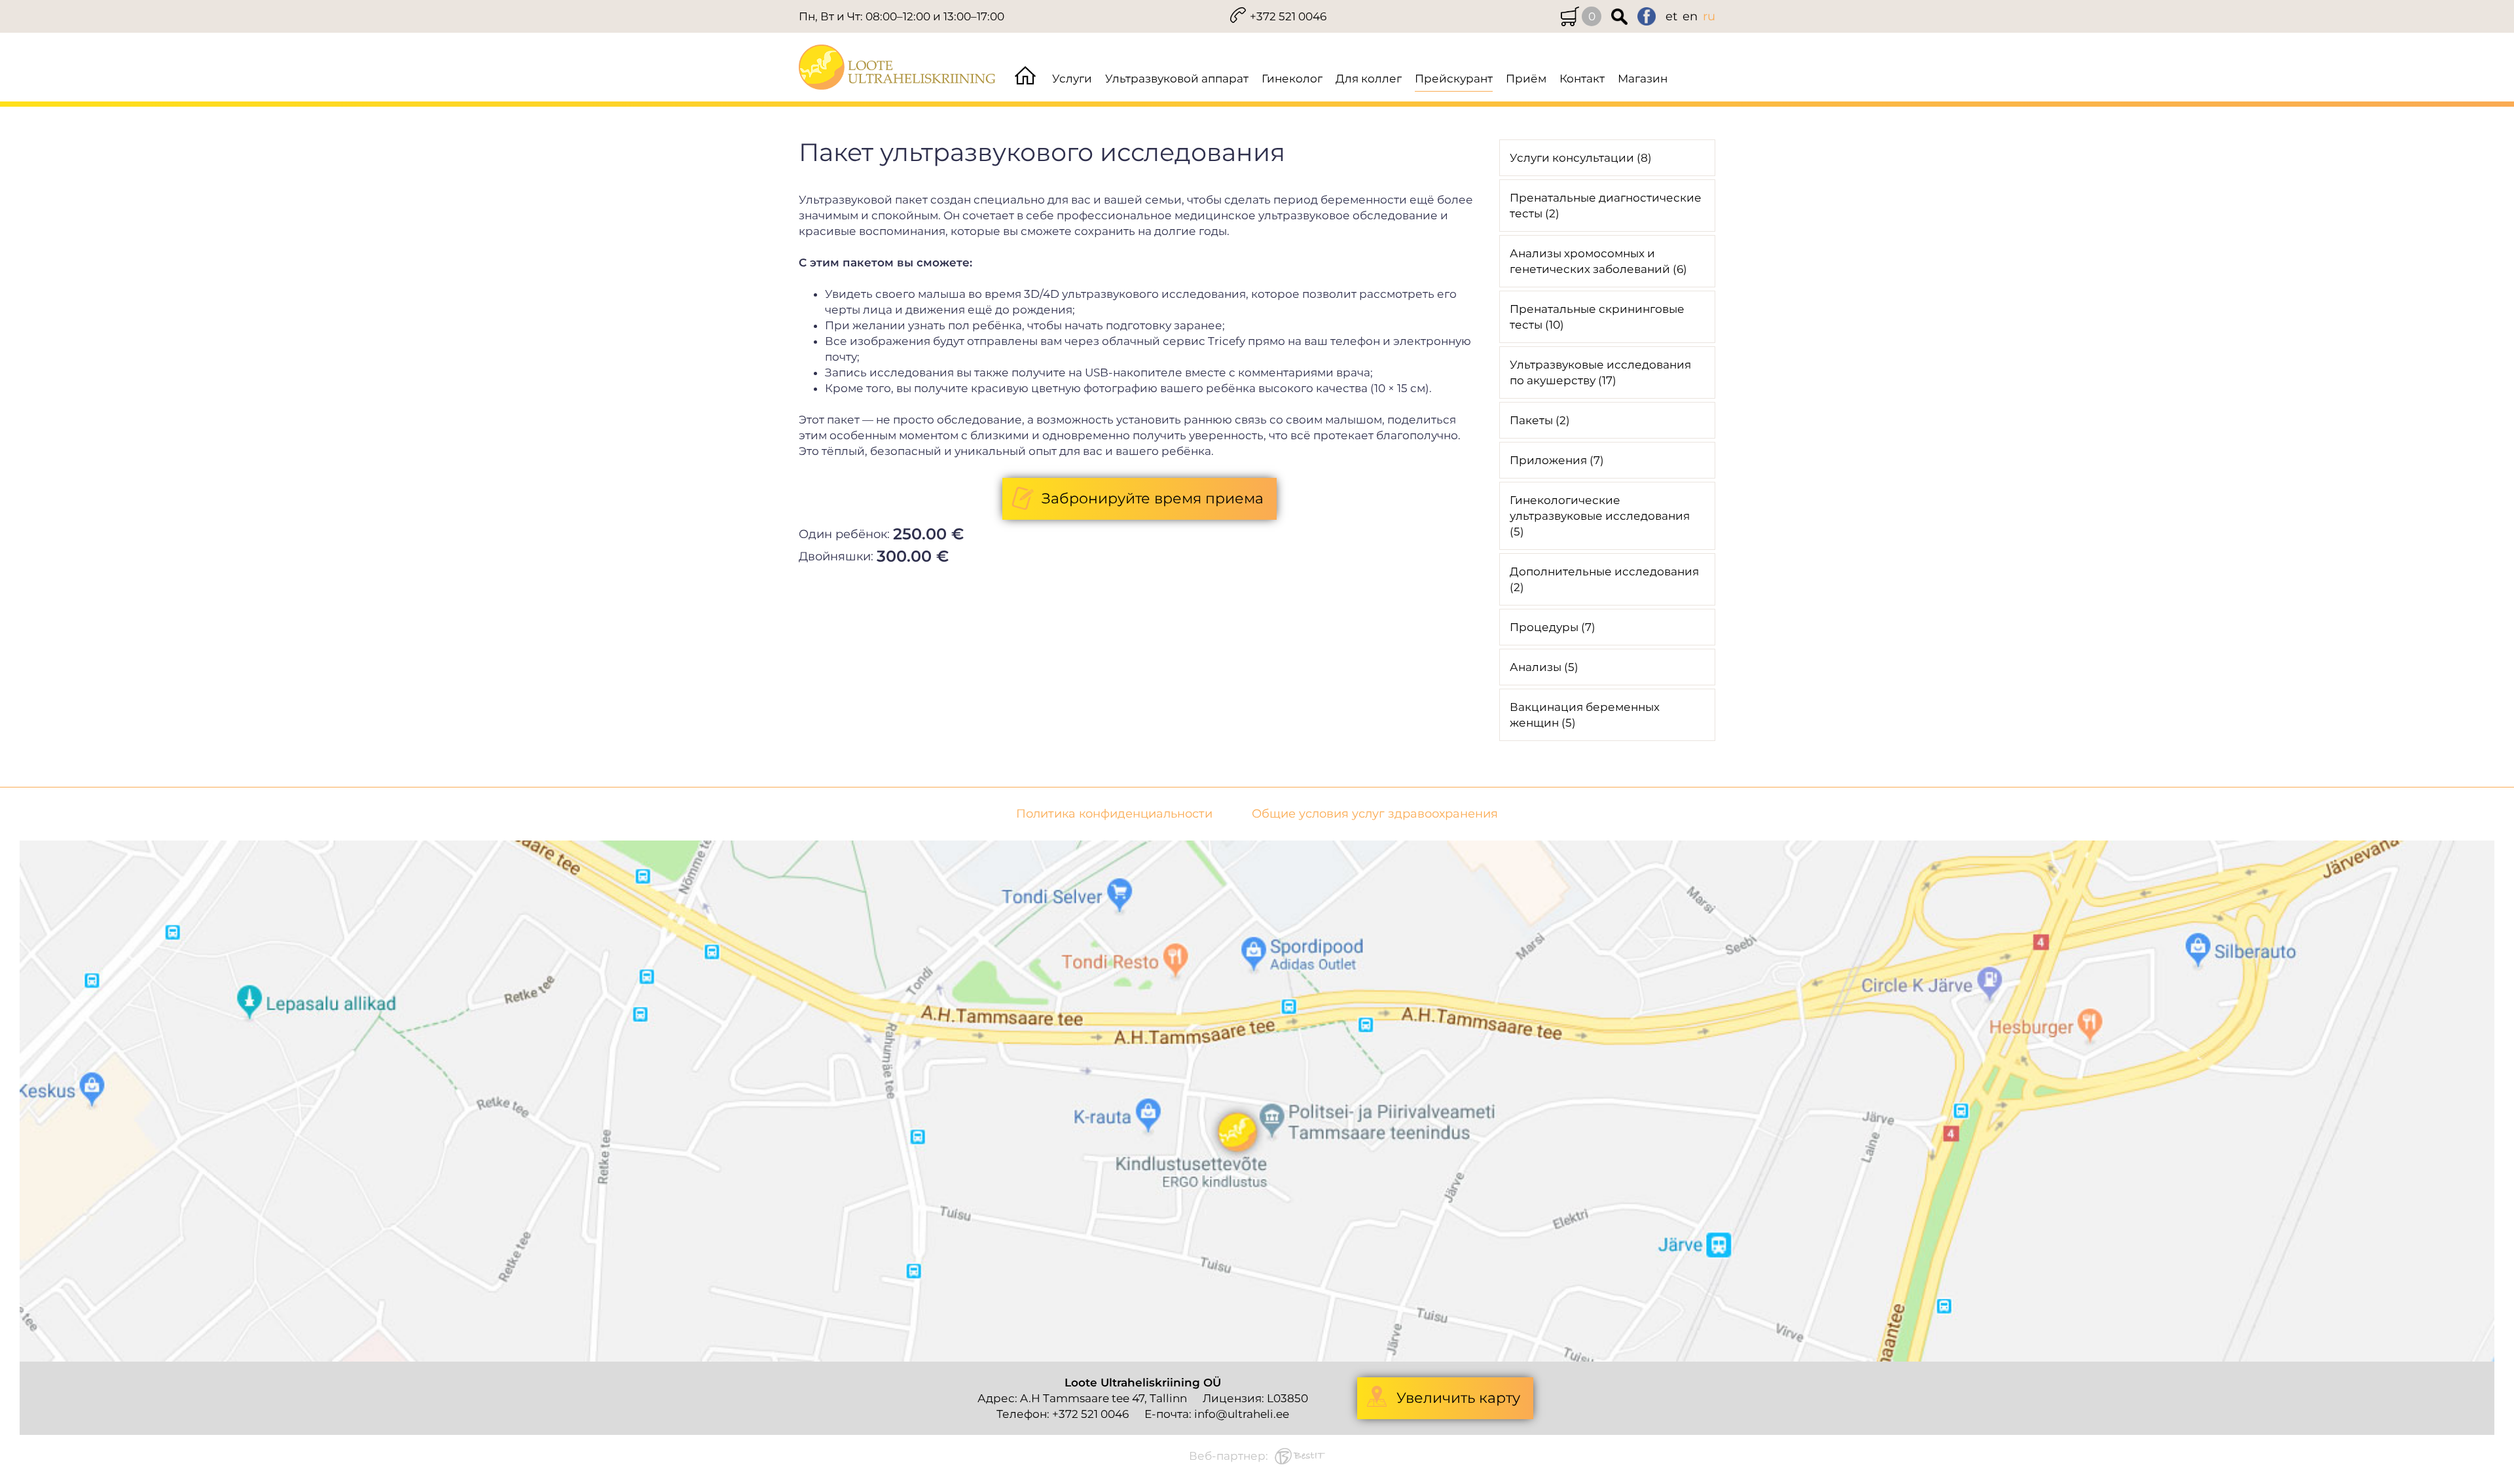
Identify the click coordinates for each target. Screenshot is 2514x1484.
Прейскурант (1454, 79)
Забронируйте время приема (1153, 498)
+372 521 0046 (1288, 16)
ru (1709, 16)
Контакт (1582, 79)
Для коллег (1369, 79)
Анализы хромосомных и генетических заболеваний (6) (1598, 261)
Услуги (1072, 79)
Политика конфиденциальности (1114, 814)
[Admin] (4, 8)
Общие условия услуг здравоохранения (1375, 814)
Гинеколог (1292, 79)
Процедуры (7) (1553, 627)
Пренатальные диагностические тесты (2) (1606, 206)
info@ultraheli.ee (1242, 1414)
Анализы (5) (1544, 667)
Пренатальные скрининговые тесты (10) (1597, 317)
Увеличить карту (1458, 1398)
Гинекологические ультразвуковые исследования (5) (1600, 516)
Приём (1526, 79)
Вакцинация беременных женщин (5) (1585, 715)
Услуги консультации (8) (1581, 158)
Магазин (1643, 79)
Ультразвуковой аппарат (1177, 79)
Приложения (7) (1557, 460)
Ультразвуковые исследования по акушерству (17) (1600, 372)
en (1690, 16)
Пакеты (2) (1540, 420)
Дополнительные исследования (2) (1604, 579)
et (1671, 16)
